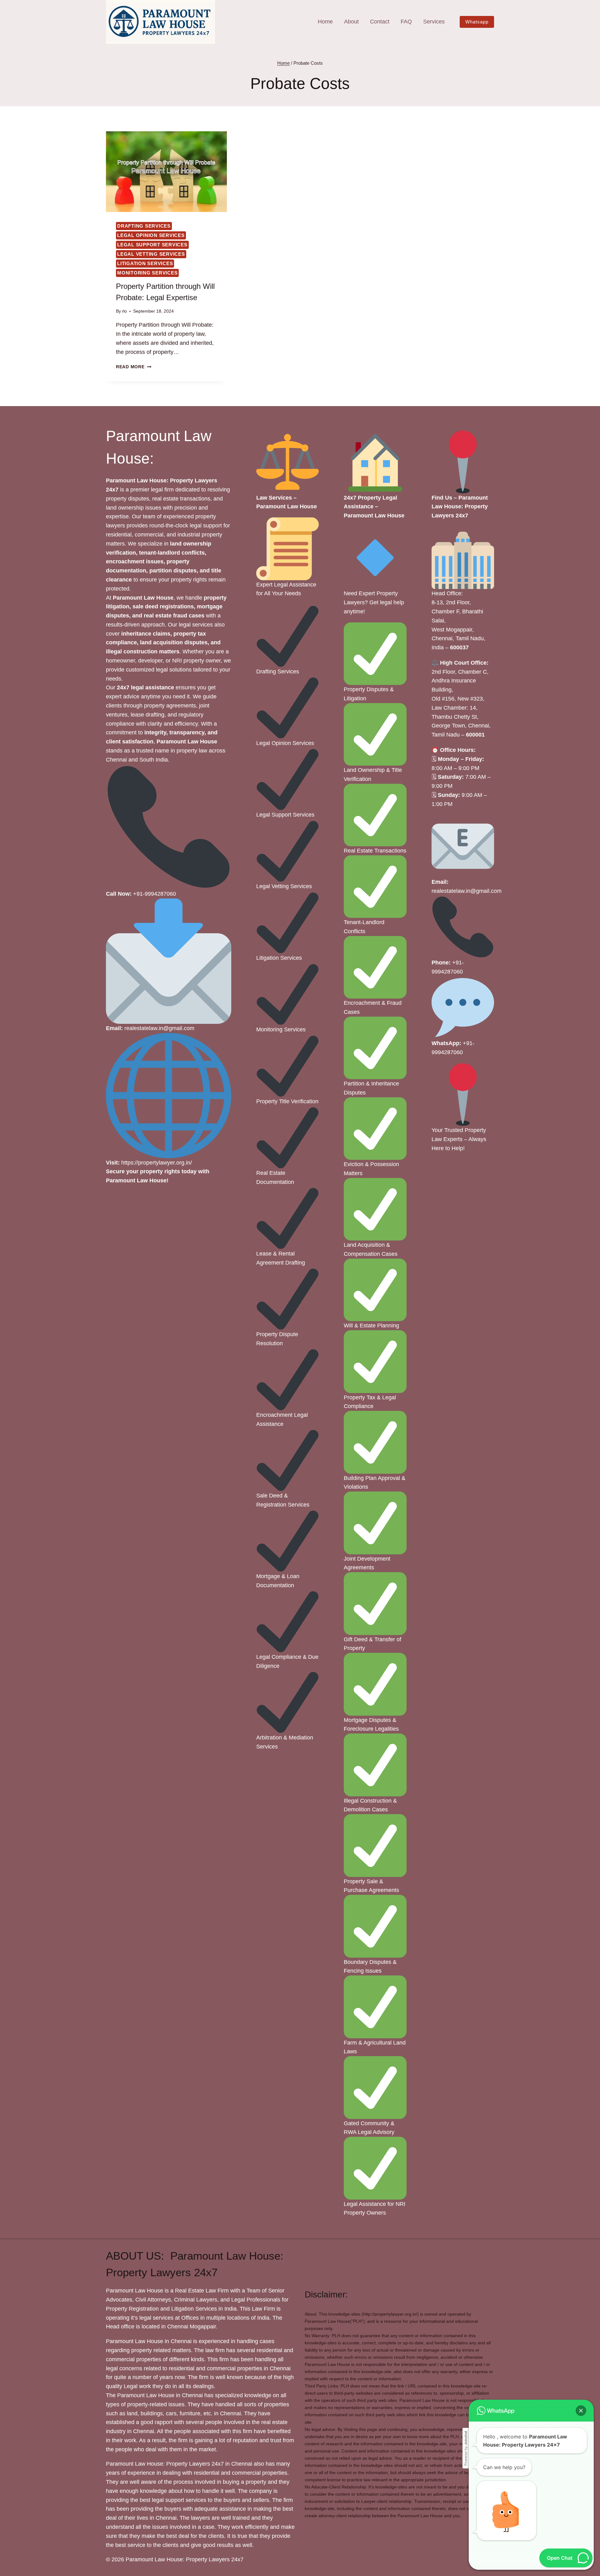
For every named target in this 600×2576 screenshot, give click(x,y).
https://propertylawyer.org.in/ (157, 1163)
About (351, 22)
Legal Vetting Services (151, 254)
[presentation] (166, 172)
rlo (124, 311)
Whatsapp (477, 22)
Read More (134, 367)
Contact (380, 22)
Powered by (466, 2448)
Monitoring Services (147, 273)
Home (325, 22)
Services (434, 22)
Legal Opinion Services (151, 235)
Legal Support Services (152, 245)
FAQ (406, 22)
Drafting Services (144, 226)
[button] (581, 2411)
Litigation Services (145, 263)
